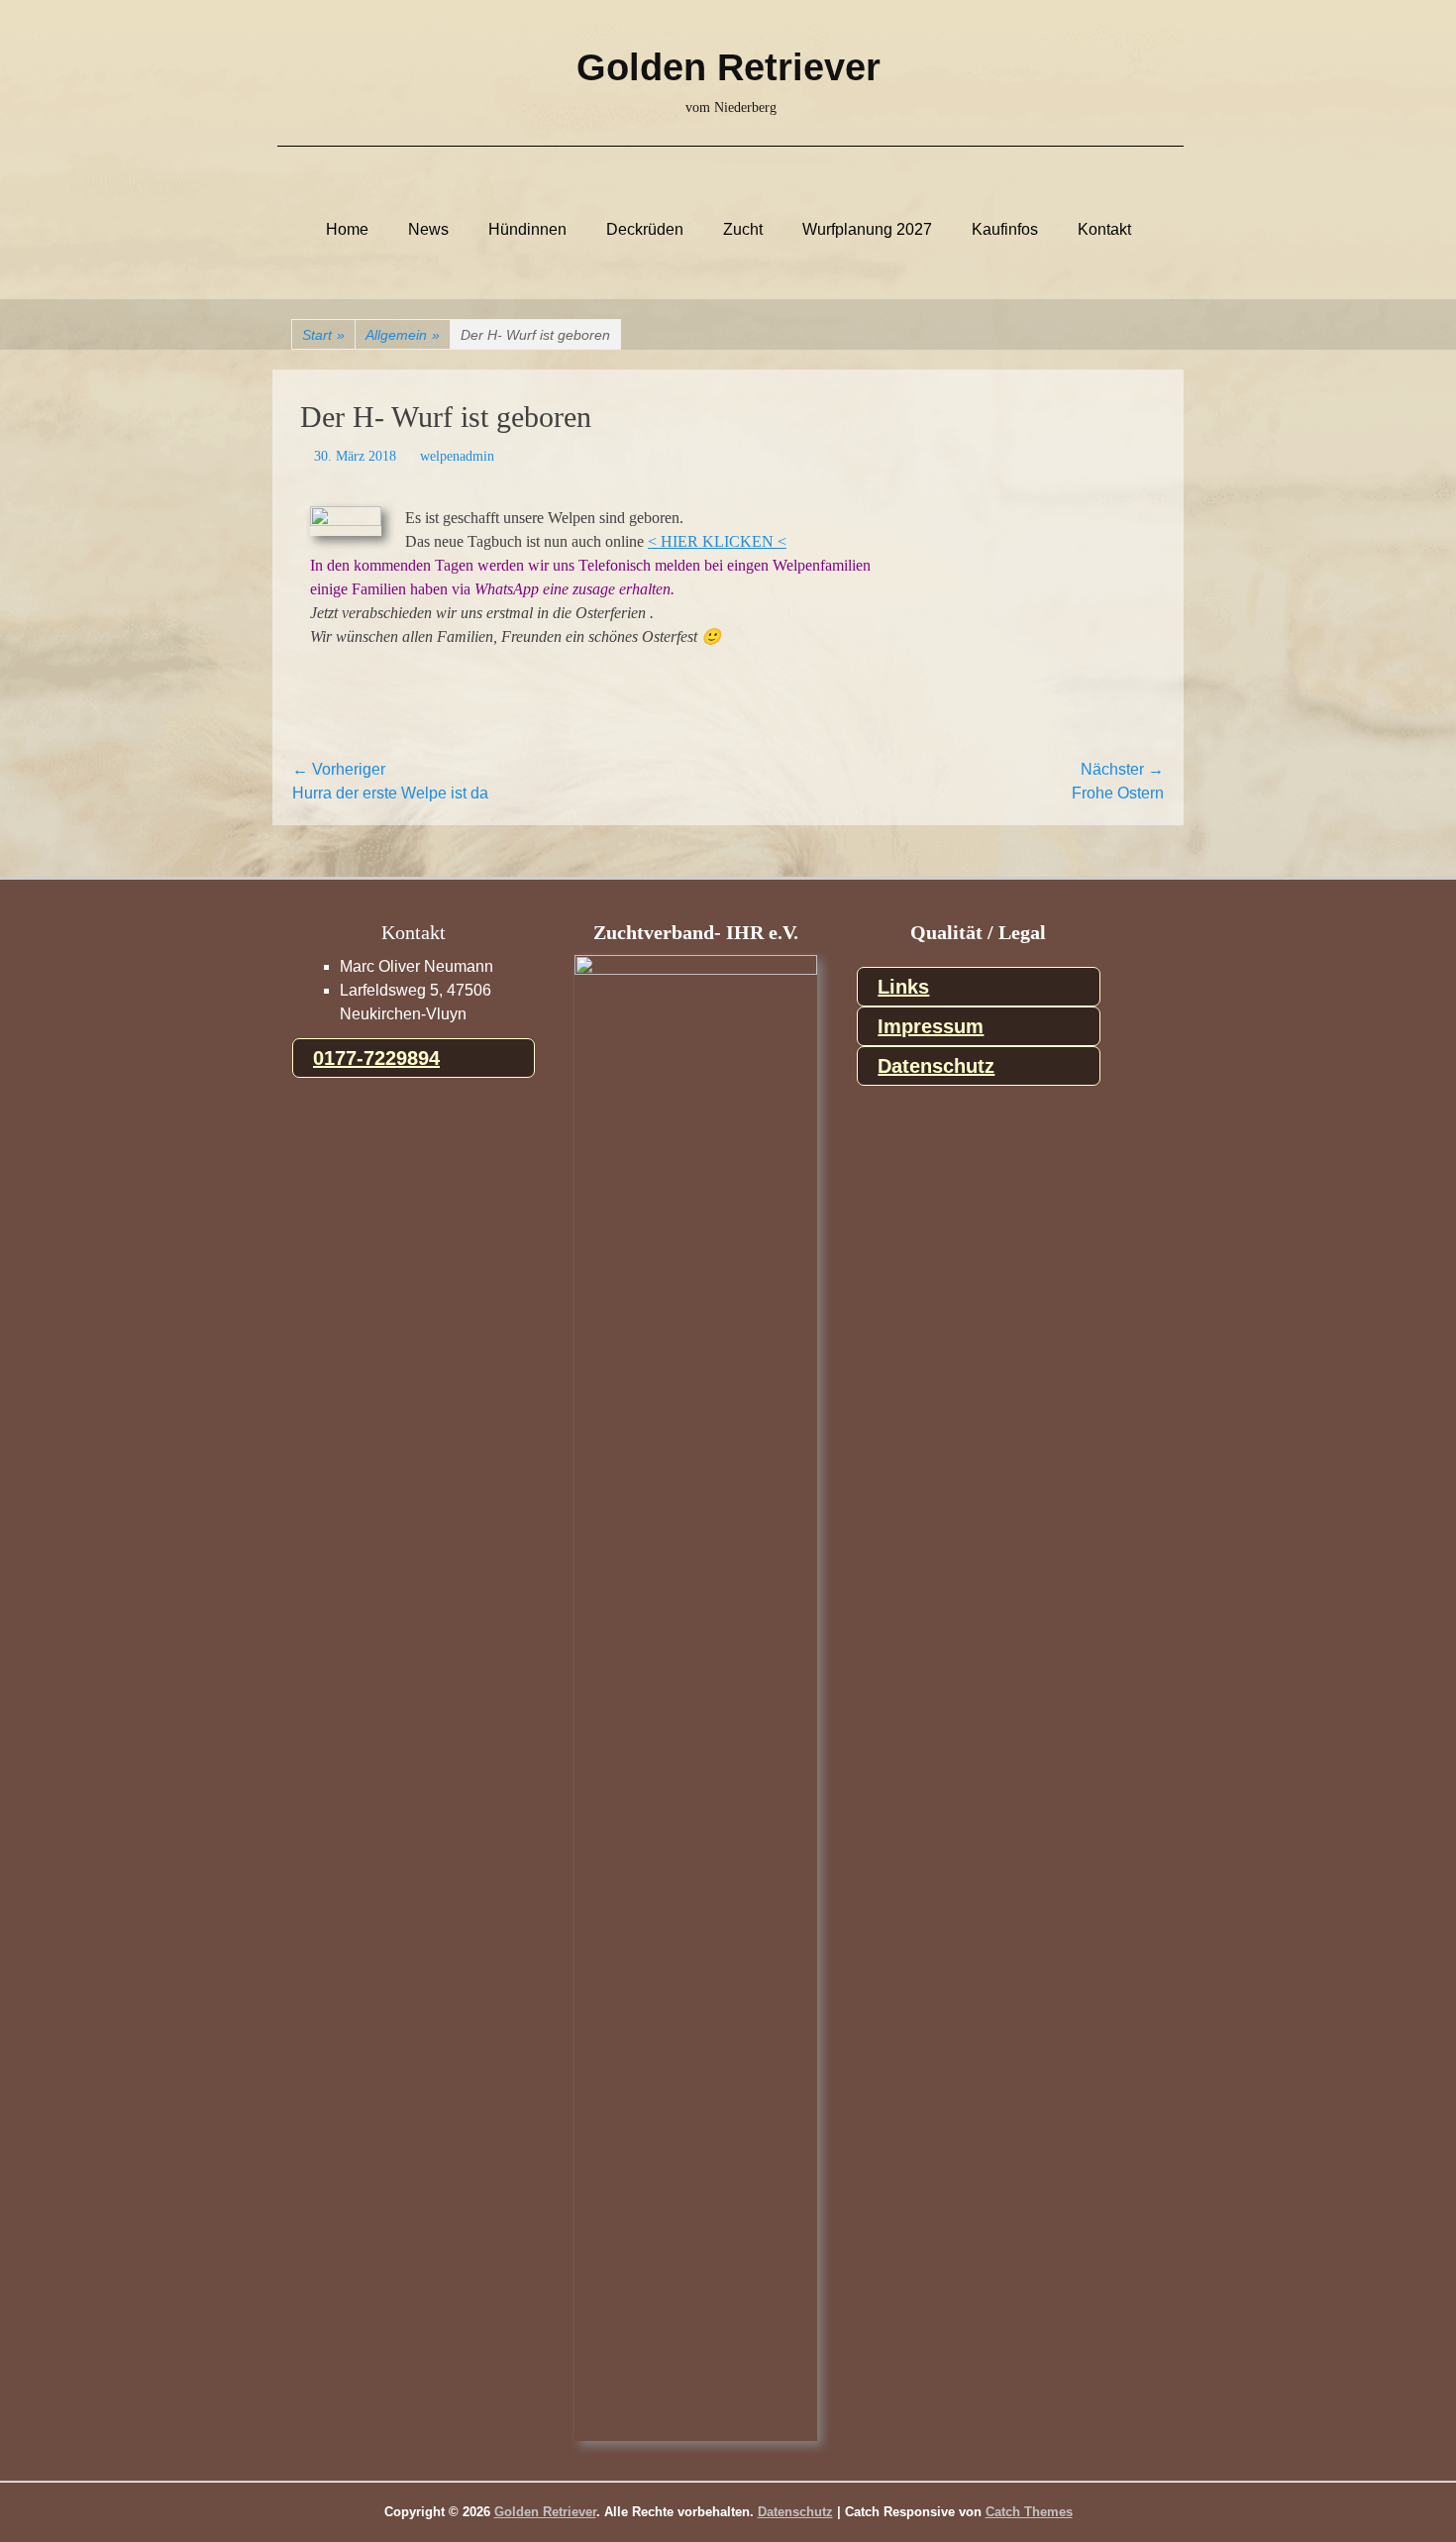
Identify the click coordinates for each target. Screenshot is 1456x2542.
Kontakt (1104, 230)
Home (347, 230)
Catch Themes (1029, 2512)
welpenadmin (457, 456)
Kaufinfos (1005, 230)
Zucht (743, 230)
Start (323, 335)
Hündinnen (527, 230)
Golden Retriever (728, 67)
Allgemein (403, 335)
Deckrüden (645, 230)
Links (903, 987)
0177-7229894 (376, 1058)
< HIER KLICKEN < (717, 541)
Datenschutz (936, 1066)
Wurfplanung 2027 (867, 230)
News (428, 230)
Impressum (931, 1026)
